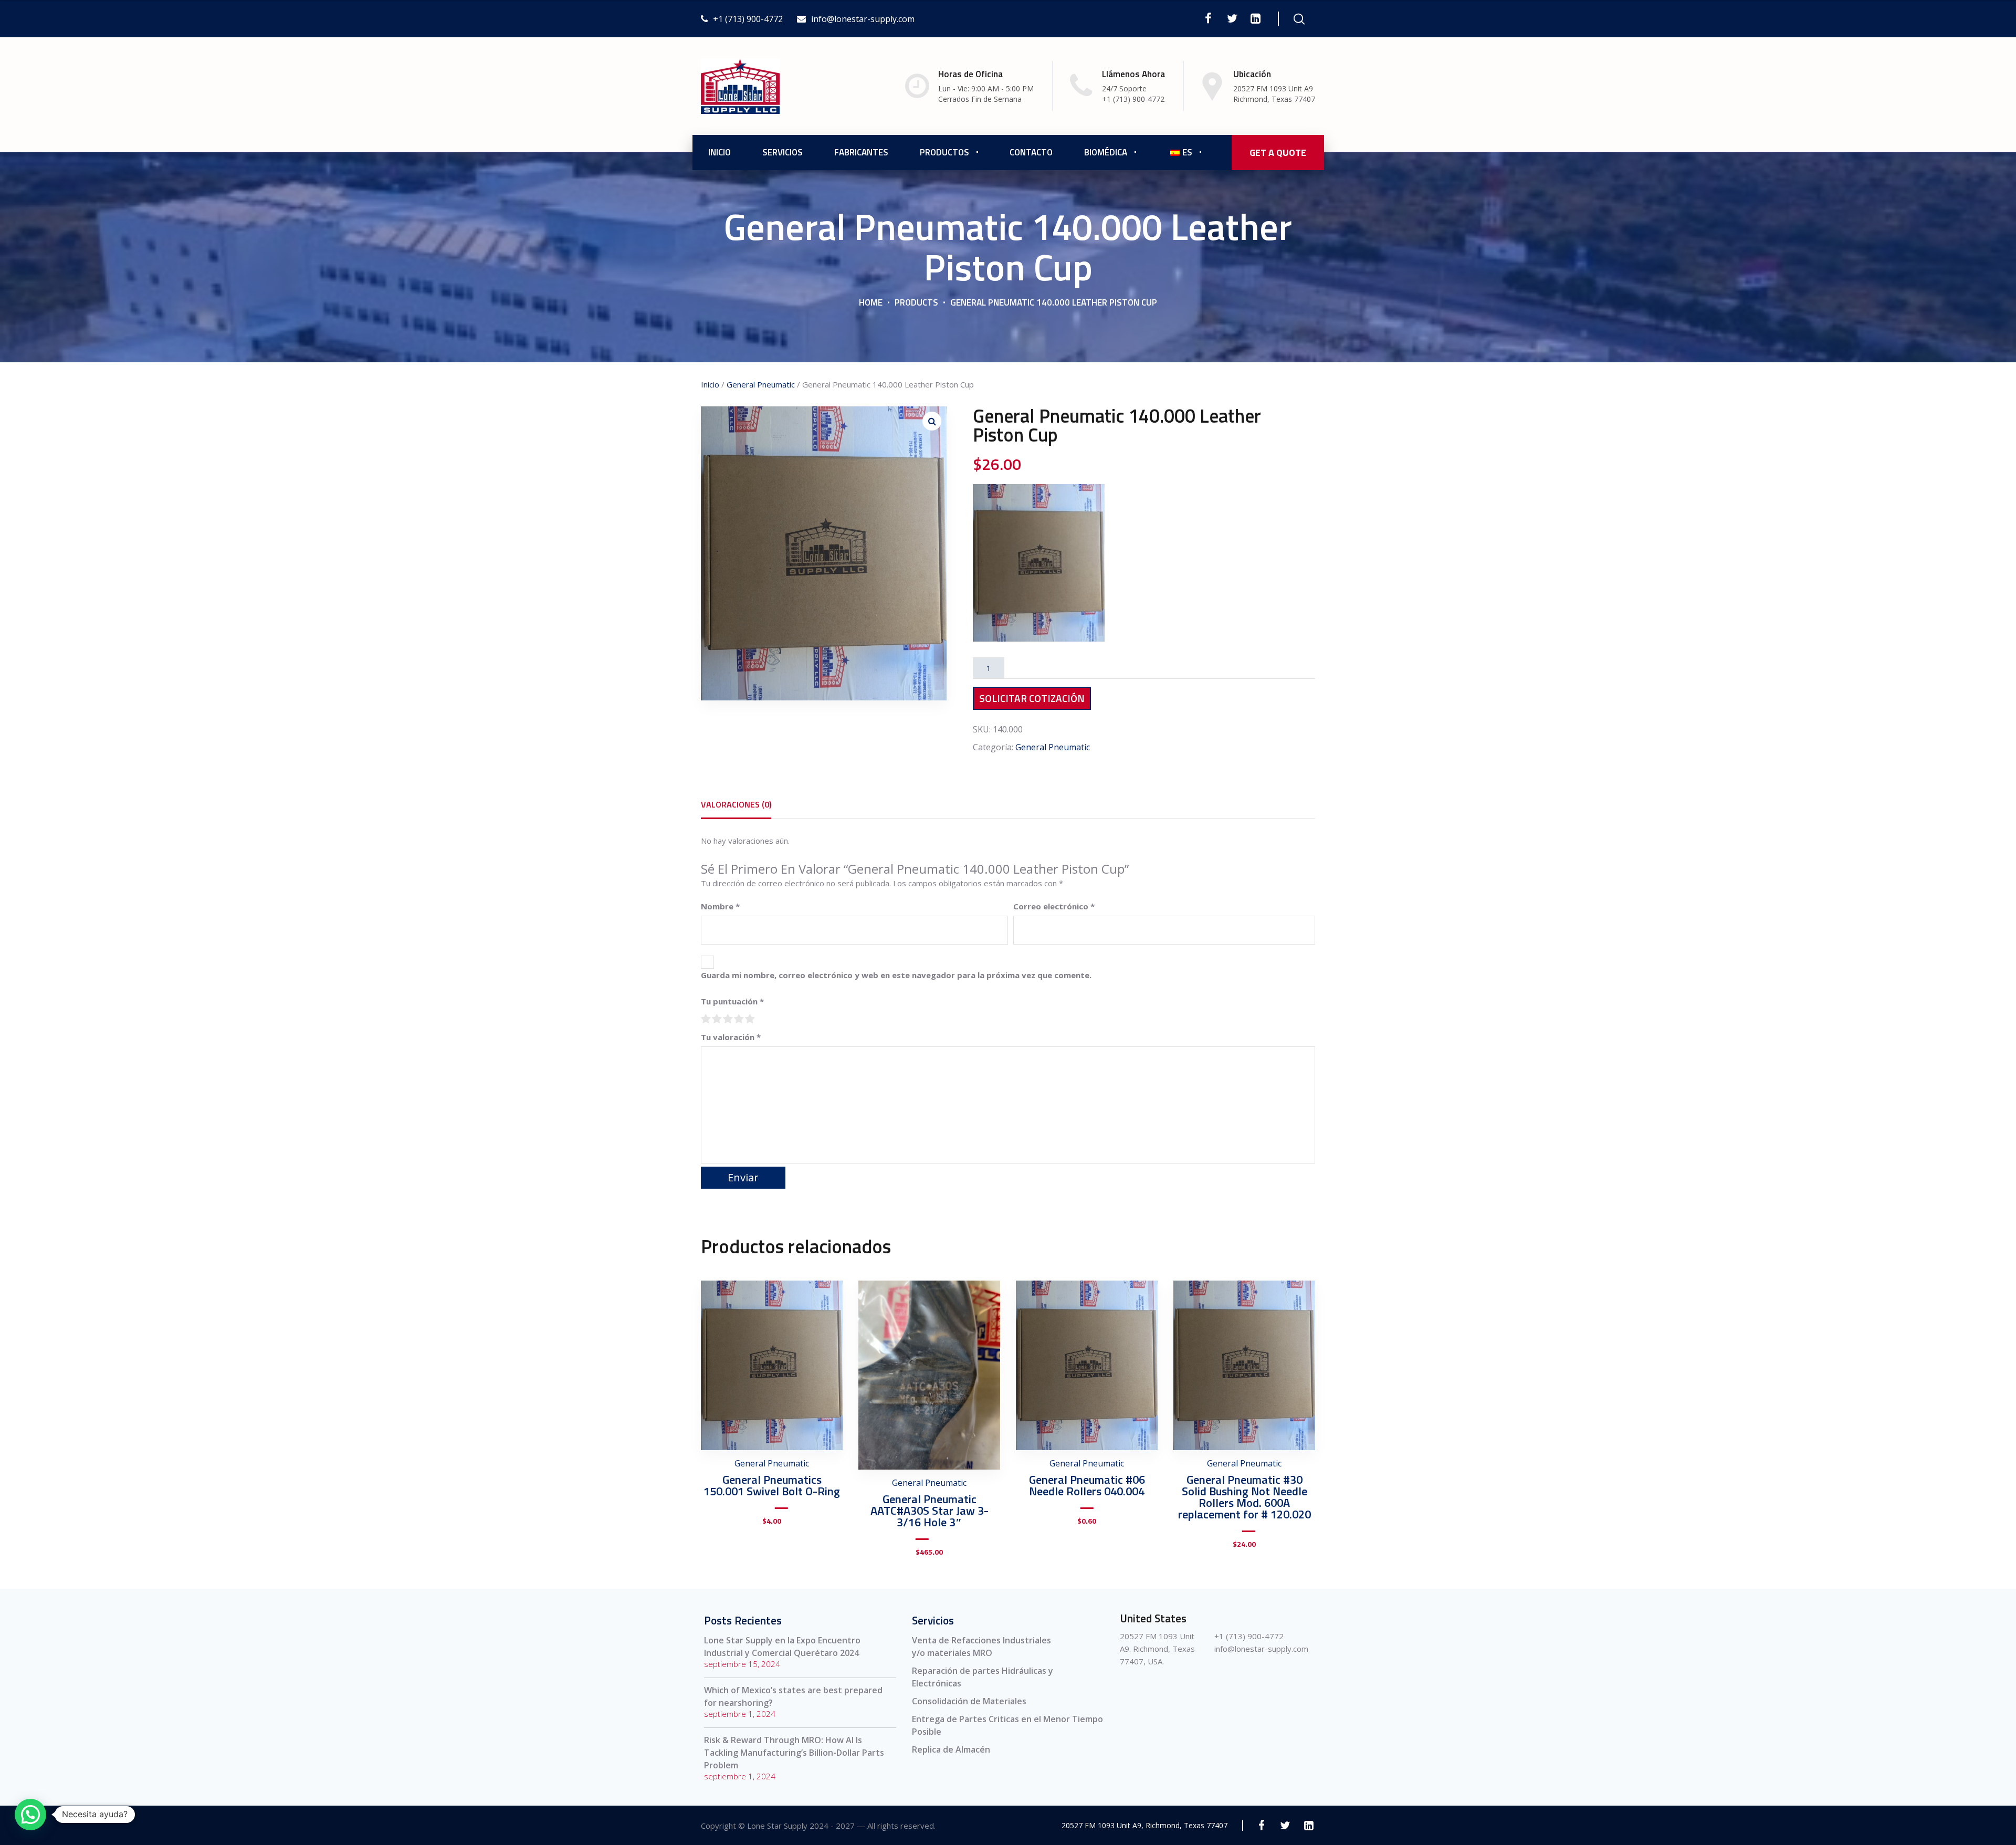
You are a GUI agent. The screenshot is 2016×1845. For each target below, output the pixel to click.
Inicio (720, 152)
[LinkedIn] (1256, 18)
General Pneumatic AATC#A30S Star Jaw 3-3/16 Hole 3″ (930, 1511)
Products (916, 302)
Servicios (783, 152)
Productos (944, 152)
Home (871, 302)
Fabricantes (861, 152)
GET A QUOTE (1278, 153)
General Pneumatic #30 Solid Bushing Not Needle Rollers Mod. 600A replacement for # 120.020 (1245, 1497)
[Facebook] (1208, 18)
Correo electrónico (1054, 906)
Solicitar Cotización (1032, 698)
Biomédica (1106, 152)
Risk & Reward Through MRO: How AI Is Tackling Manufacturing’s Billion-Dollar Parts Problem (794, 1753)
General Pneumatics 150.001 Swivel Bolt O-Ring (772, 1485)
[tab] (736, 804)
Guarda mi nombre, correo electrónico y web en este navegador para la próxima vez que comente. (896, 975)
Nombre (720, 906)
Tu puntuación (732, 1001)
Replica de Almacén (951, 1749)
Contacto (1031, 152)
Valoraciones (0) (736, 804)
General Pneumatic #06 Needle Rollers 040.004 (1087, 1485)
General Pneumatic (761, 384)
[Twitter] (1232, 18)
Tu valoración (731, 1037)
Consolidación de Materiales (969, 1701)
